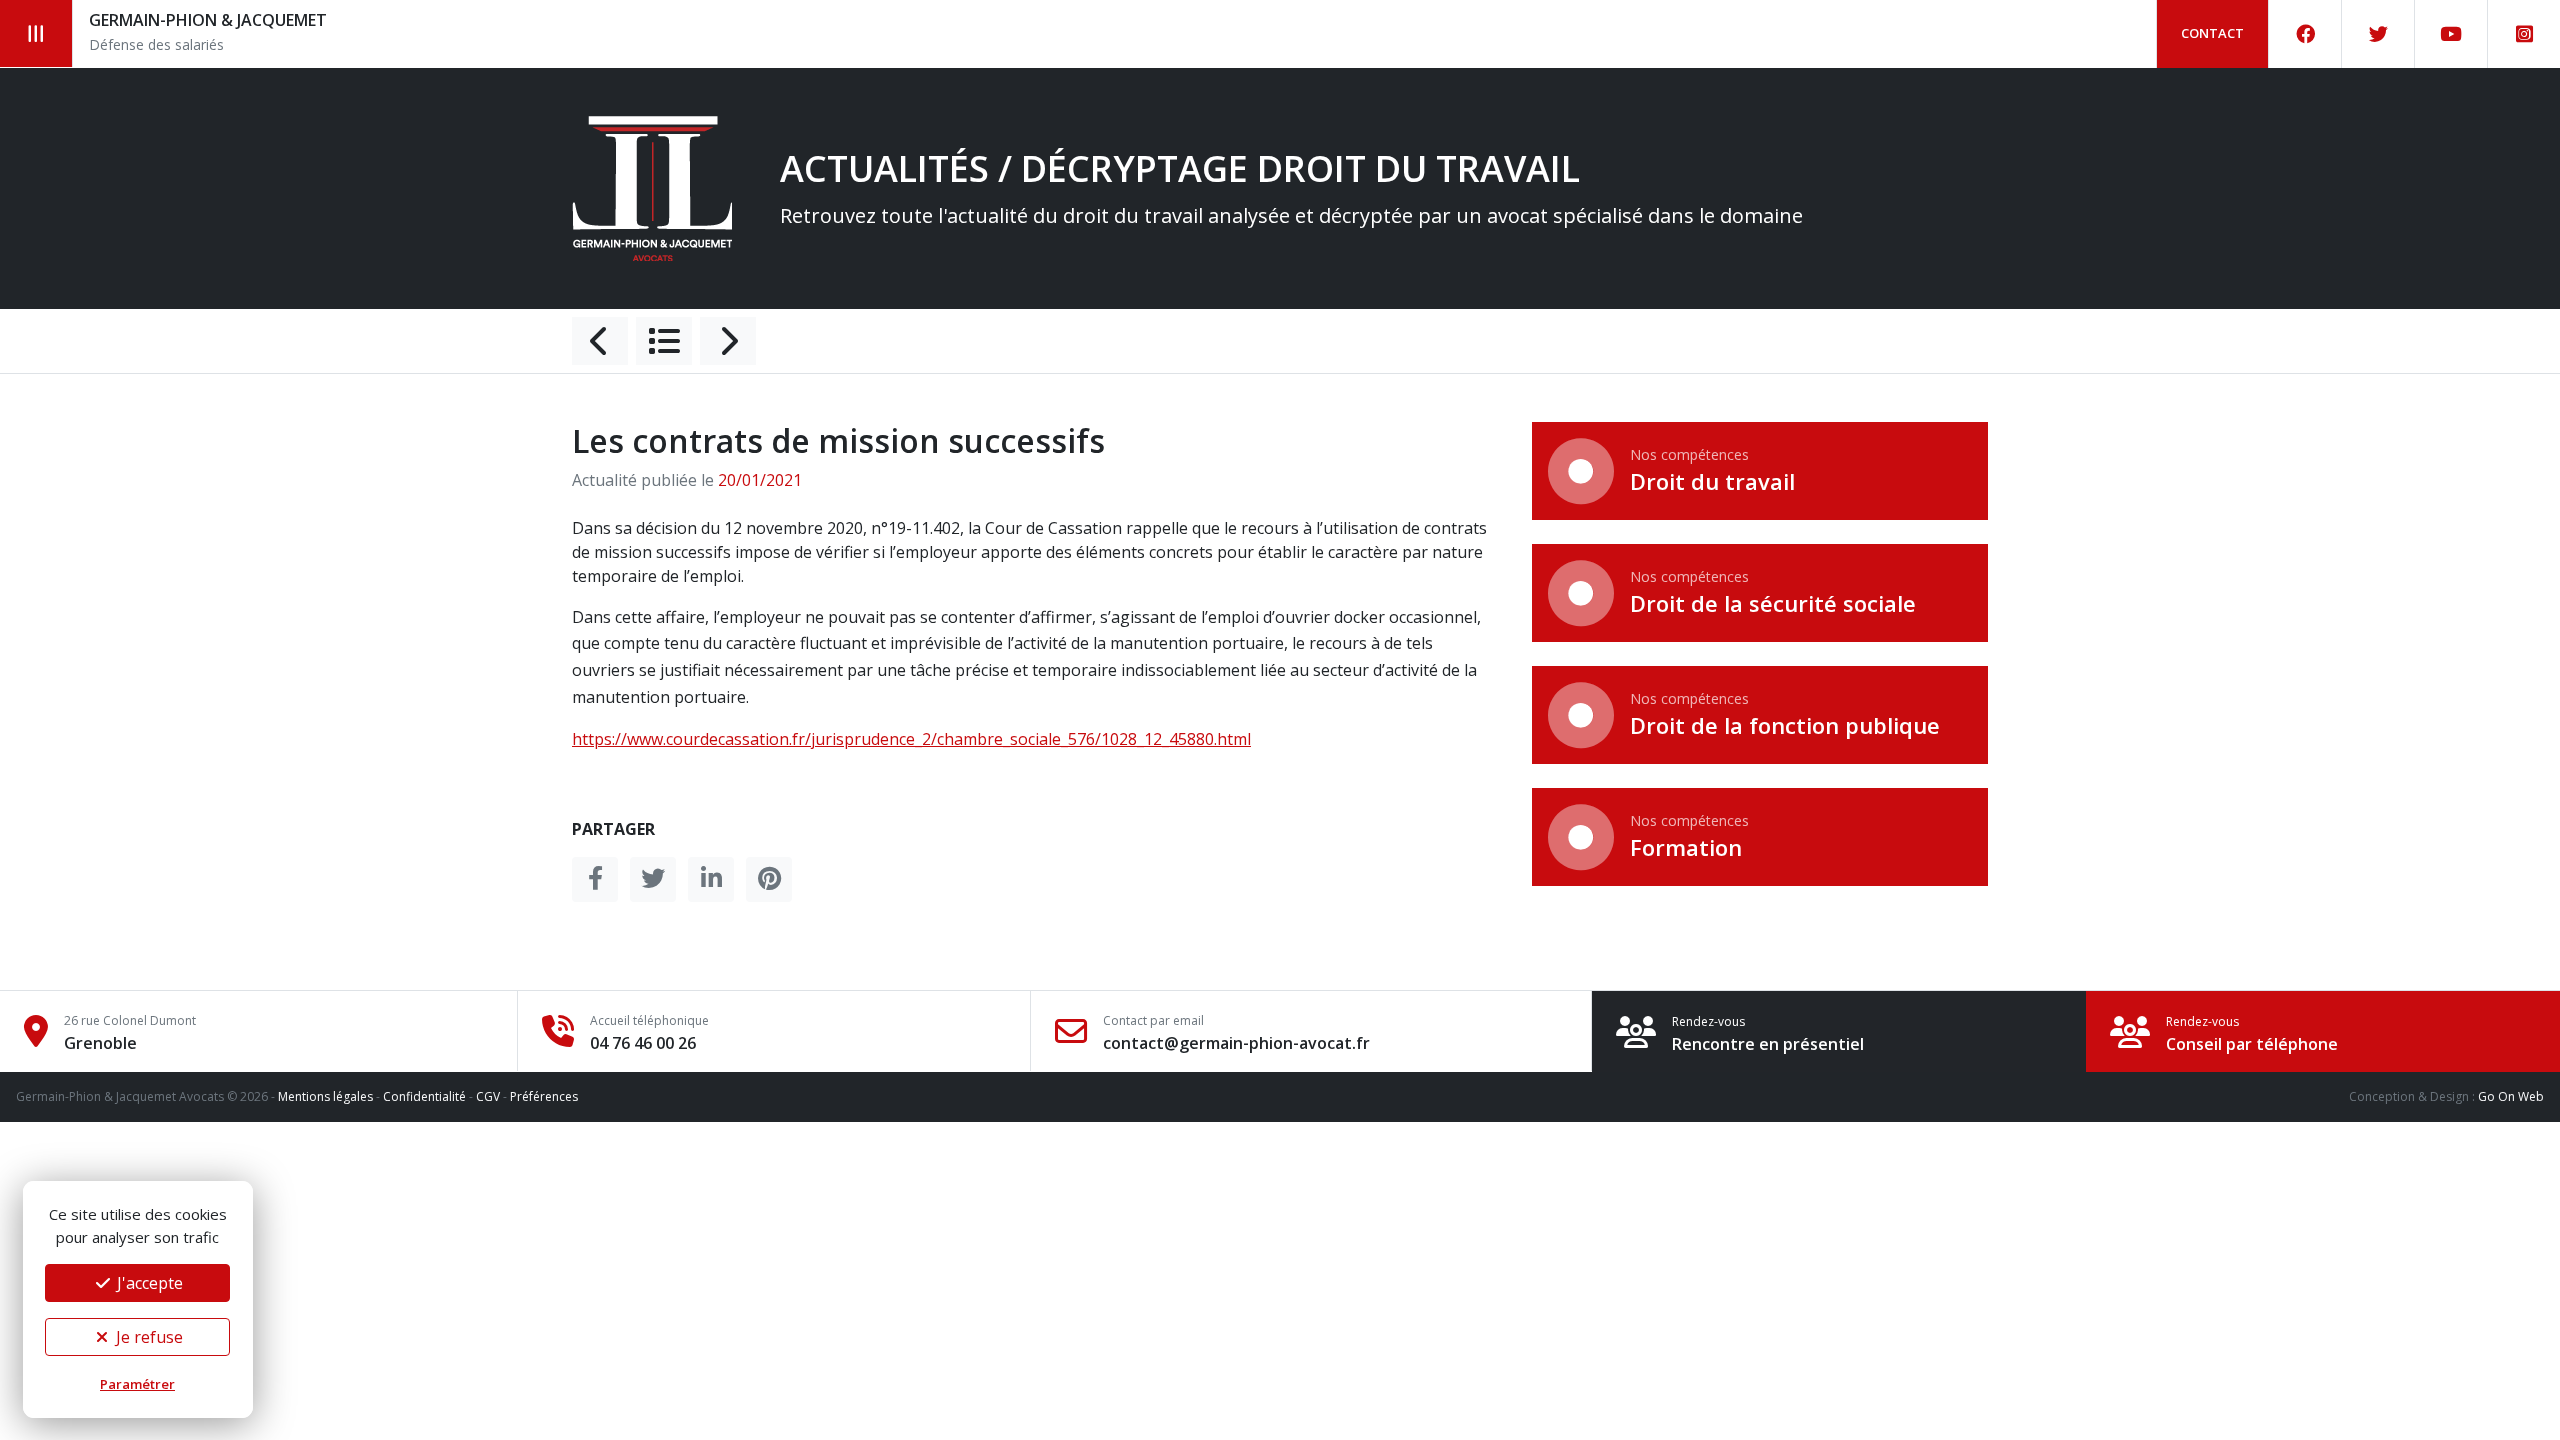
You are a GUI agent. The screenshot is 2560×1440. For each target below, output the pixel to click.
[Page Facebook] (2305, 34)
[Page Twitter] (2378, 34)
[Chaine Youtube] (2451, 34)
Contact (2212, 33)
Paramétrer (137, 1384)
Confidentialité (424, 1096)
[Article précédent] (600, 341)
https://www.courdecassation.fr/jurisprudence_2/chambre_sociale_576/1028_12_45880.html (911, 739)
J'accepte (148, 1283)
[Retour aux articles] (664, 341)
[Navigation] (36, 33)
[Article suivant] (728, 341)
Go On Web (2511, 1096)
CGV (488, 1096)
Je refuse (147, 1337)
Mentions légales (325, 1096)
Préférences (544, 1096)
